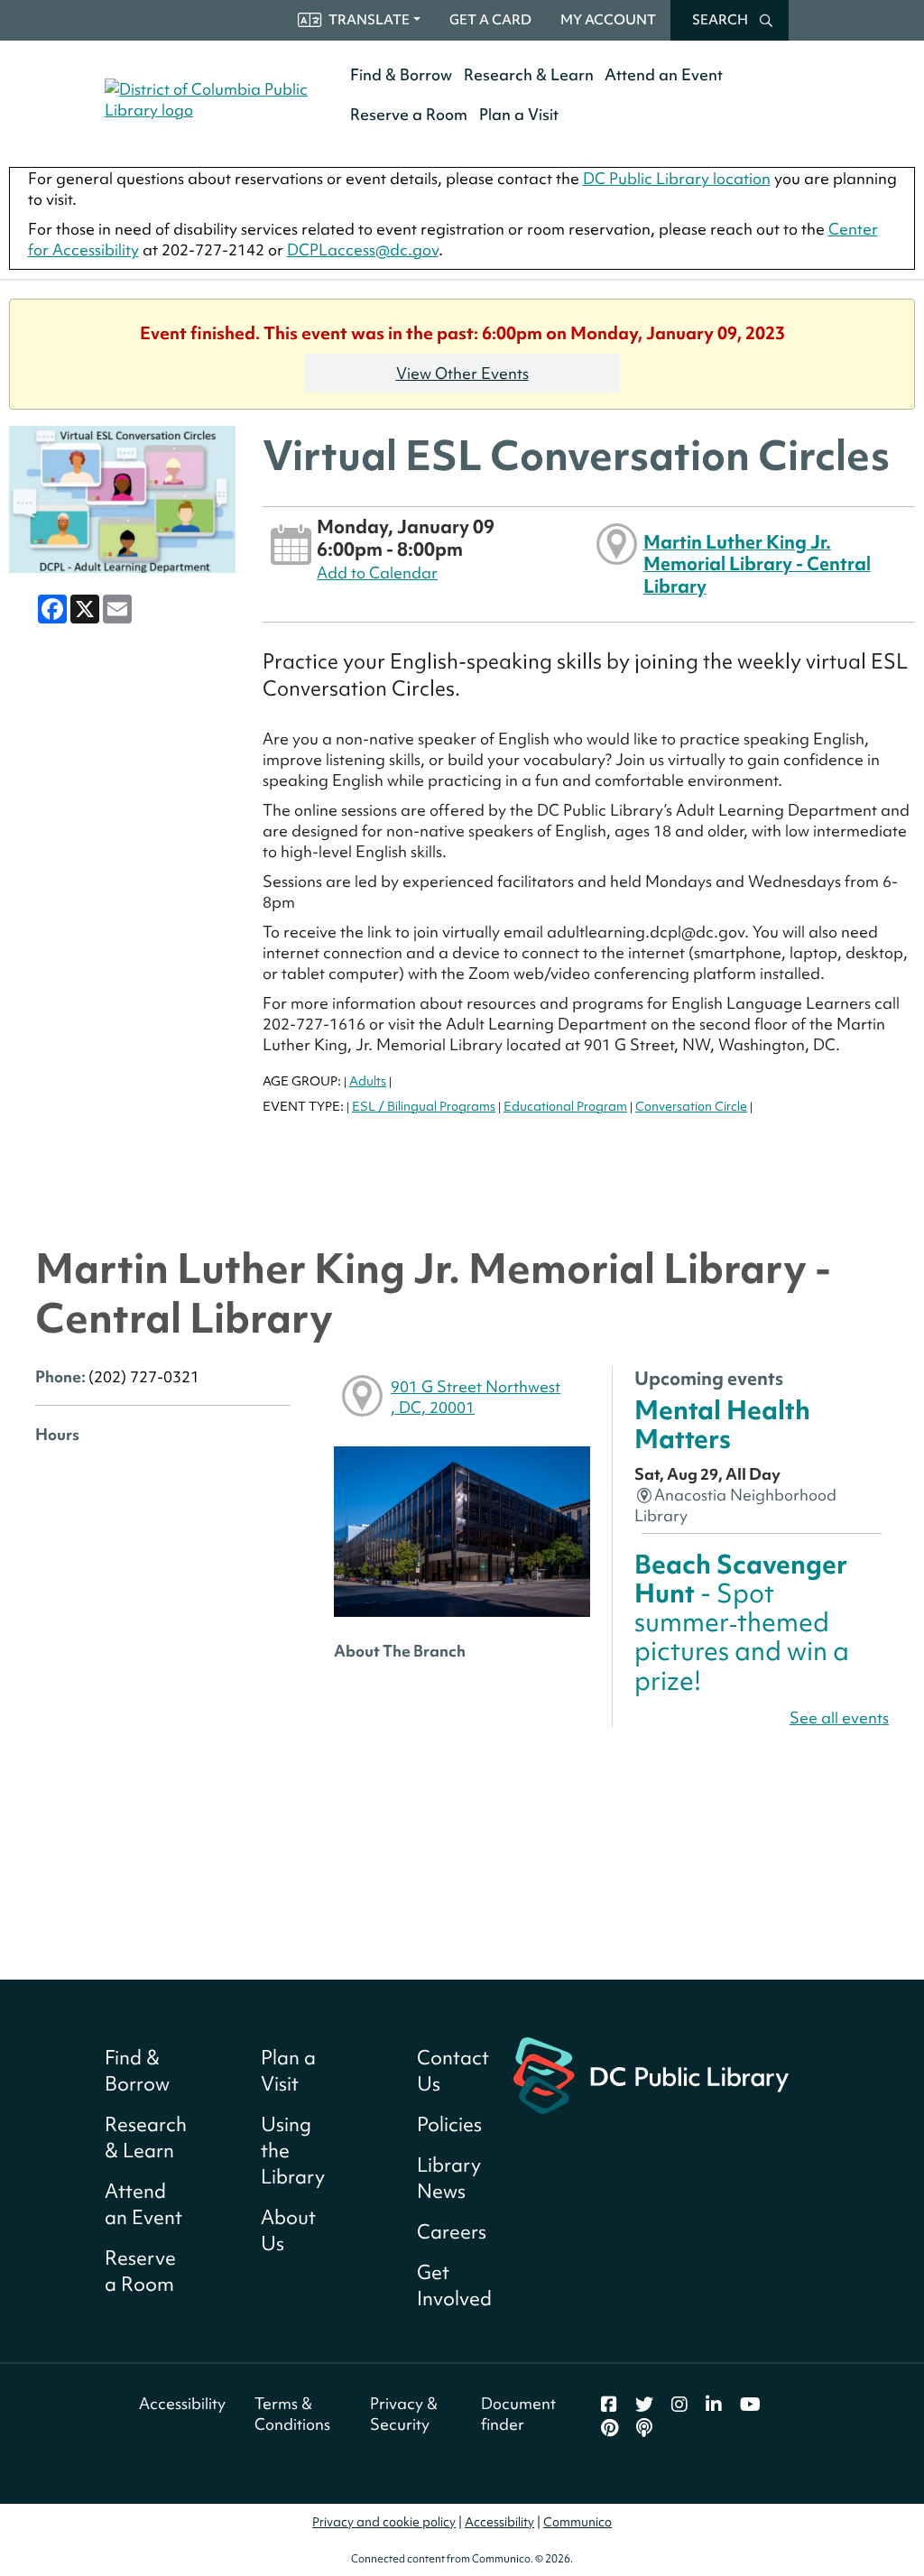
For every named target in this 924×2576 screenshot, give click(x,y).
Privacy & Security (404, 2414)
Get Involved (454, 2285)
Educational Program (565, 1106)
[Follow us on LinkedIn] (714, 2405)
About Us (288, 2230)
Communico (577, 2522)
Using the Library (293, 2151)
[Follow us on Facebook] (609, 2405)
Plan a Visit (519, 114)
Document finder (518, 2414)
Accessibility (182, 2403)
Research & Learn (529, 74)
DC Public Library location (677, 178)
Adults (368, 1081)
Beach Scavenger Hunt (742, 1622)
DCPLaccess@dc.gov (363, 249)
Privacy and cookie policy (384, 2522)
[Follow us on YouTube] (750, 2405)
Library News (449, 2178)
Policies (449, 2124)
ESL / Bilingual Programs (424, 1106)
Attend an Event (664, 74)
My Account (608, 20)
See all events (839, 1717)
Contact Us (453, 2071)
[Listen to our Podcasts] (644, 2428)
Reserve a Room (409, 114)
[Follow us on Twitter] (644, 2405)
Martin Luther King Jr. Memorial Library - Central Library (757, 564)
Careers (452, 2232)
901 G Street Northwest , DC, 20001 (476, 1397)
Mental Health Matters (722, 1424)
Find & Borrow (401, 74)
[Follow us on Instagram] (679, 2405)
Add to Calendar (377, 572)
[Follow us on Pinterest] (610, 2428)
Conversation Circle (691, 1106)
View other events (462, 373)
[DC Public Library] (651, 2073)
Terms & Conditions (292, 2414)
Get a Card (490, 20)
